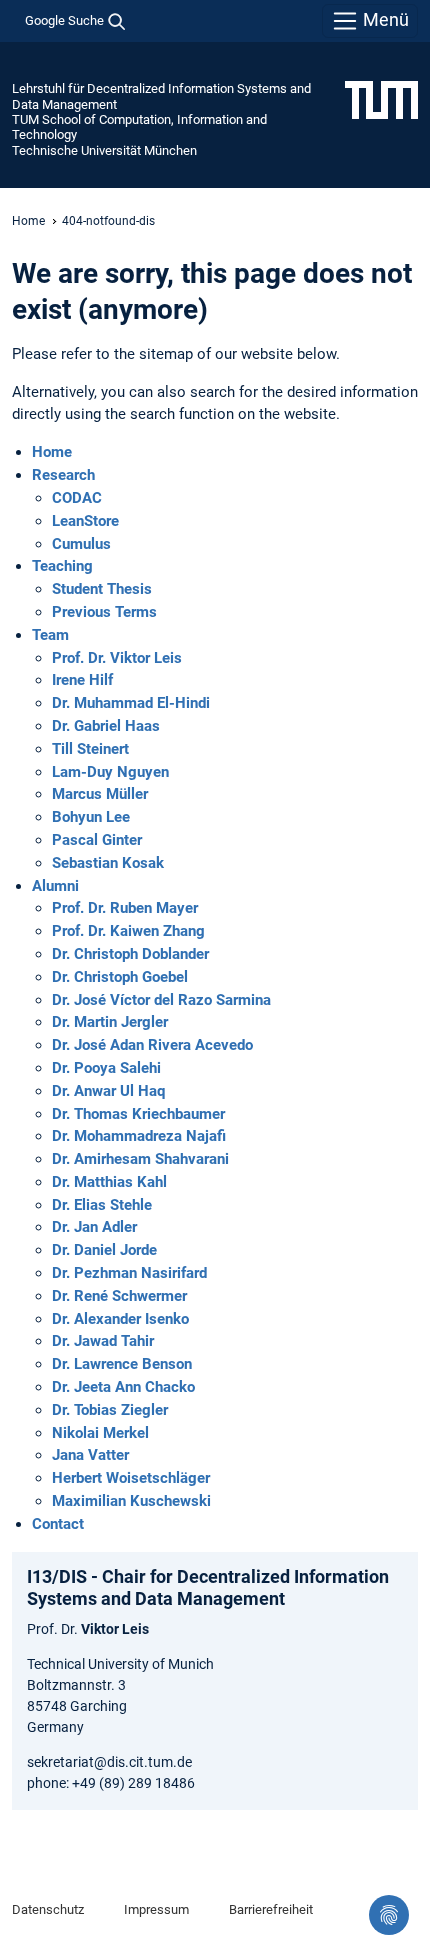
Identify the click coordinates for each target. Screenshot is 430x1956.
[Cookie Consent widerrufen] (389, 1915)
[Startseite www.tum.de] (381, 99)
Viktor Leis (115, 1629)
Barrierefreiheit (271, 1909)
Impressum (156, 1909)
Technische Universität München (104, 150)
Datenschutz (48, 1909)
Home (28, 221)
